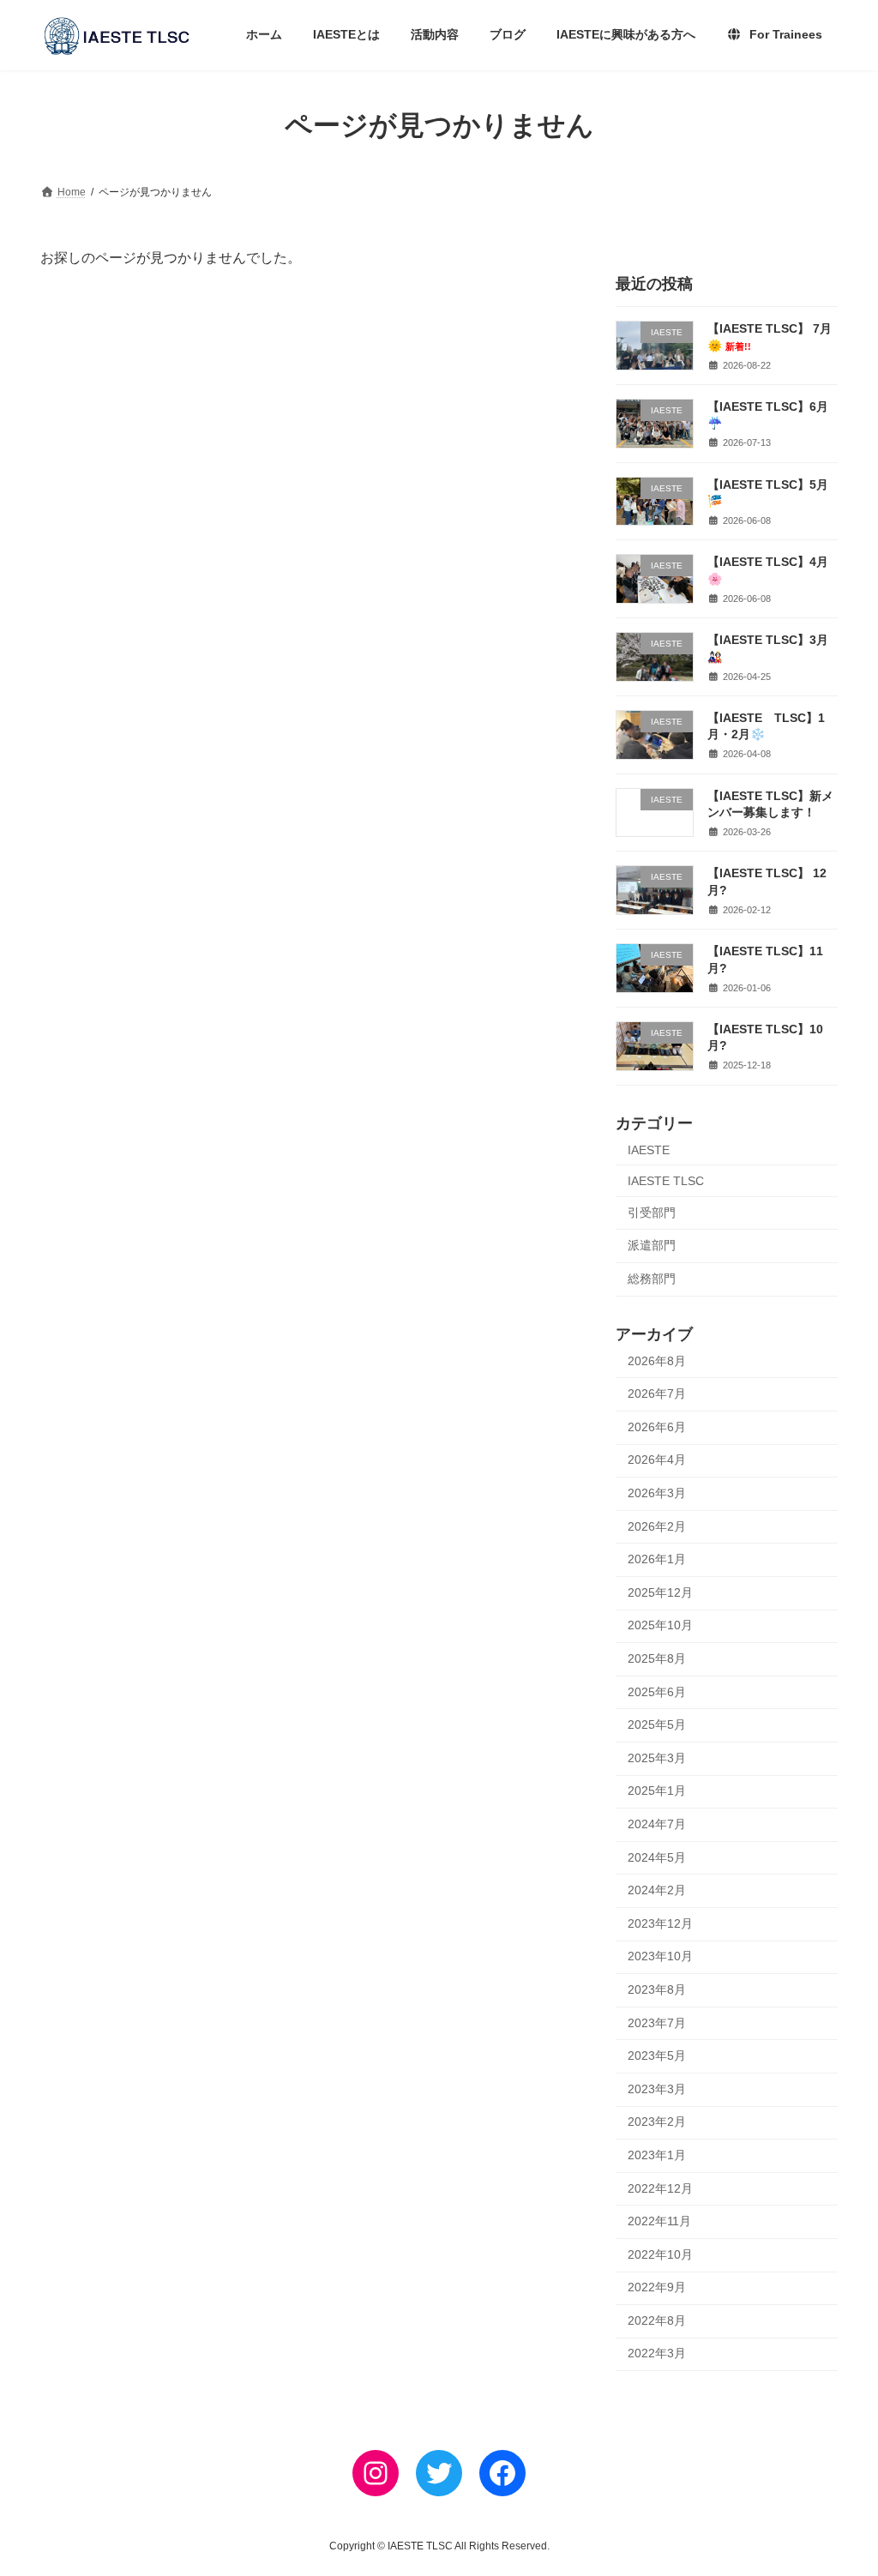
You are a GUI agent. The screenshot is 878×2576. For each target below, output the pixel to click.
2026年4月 (657, 1460)
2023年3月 (657, 2089)
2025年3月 (657, 1758)
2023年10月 (660, 1956)
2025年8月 (657, 1658)
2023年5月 (657, 2055)
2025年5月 (657, 1724)
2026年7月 (657, 1393)
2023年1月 (657, 2155)
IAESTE (649, 1150)
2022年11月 (659, 2221)
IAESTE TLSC (666, 1181)
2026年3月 (657, 1493)
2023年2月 (657, 2122)
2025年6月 (657, 1692)
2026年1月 (657, 1559)
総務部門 (652, 1279)
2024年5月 (657, 1857)
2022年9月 (657, 2287)
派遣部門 (652, 1245)
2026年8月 (657, 1361)
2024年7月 (657, 1824)
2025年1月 (657, 1791)
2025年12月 (660, 1592)
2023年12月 (660, 1923)
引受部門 (652, 1213)
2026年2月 (657, 1526)
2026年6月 (657, 1427)
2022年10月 (660, 2254)
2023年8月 (657, 1989)
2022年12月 (660, 2188)
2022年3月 (657, 2354)
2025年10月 (660, 1626)
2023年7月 (657, 2023)
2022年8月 (657, 2320)
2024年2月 (657, 1890)
